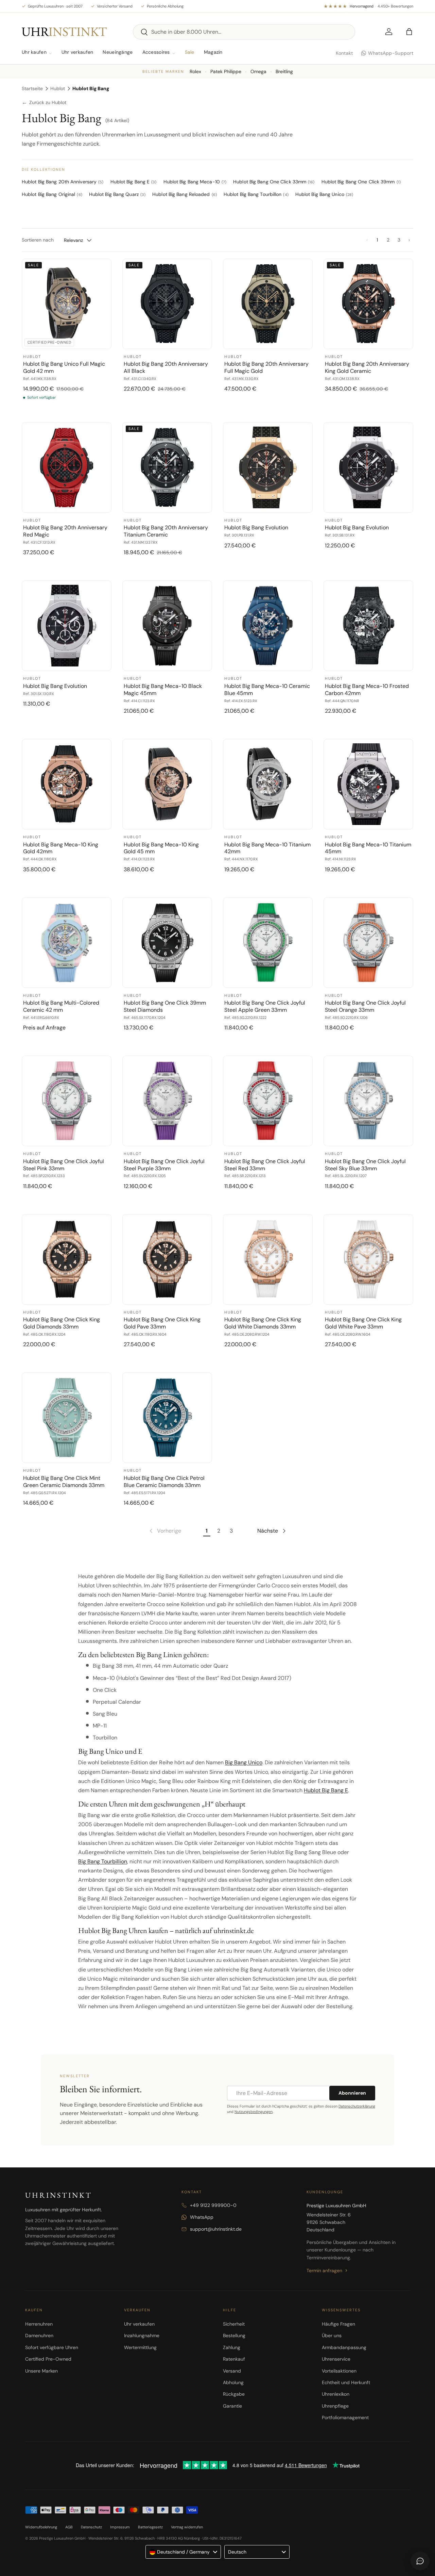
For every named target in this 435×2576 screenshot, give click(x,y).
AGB (69, 2527)
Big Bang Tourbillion (103, 1861)
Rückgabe (234, 2394)
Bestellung (234, 2335)
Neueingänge (118, 52)
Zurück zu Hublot (44, 103)
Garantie (232, 2406)
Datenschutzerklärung (357, 2106)
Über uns (332, 2335)
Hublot (58, 88)
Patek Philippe (226, 71)
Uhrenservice (336, 2359)
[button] (409, 32)
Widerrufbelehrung (41, 2527)
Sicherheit (234, 2324)
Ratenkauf (234, 2359)
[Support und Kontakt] (420, 2561)
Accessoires (156, 52)
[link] (165, 1531)
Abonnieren (352, 2093)
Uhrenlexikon (336, 2394)
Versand (232, 2371)
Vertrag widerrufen (187, 2527)
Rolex (195, 71)
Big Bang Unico (244, 1762)
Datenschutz (91, 2527)
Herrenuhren (39, 2324)
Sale (190, 52)
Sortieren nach (38, 240)
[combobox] (244, 32)
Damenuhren (39, 2335)
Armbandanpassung (344, 2347)
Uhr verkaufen (77, 52)
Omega (258, 71)
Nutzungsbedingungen (254, 2112)
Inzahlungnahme (142, 2335)
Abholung (233, 2382)
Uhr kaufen (34, 52)
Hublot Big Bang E (326, 1790)
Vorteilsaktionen (339, 2371)
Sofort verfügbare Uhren (52, 2347)
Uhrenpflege (335, 2406)
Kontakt (344, 53)
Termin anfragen (324, 2270)
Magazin (213, 52)
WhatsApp (202, 2217)
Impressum (120, 2527)
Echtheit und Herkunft (346, 2382)
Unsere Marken (41, 2371)
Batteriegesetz (150, 2527)
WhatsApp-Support (391, 53)
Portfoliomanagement (345, 2417)
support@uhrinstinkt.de (216, 2229)
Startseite (32, 88)
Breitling (284, 71)
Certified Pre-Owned (48, 2359)
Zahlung (232, 2347)
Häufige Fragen (338, 2324)
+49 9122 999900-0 (213, 2205)
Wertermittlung (140, 2347)
